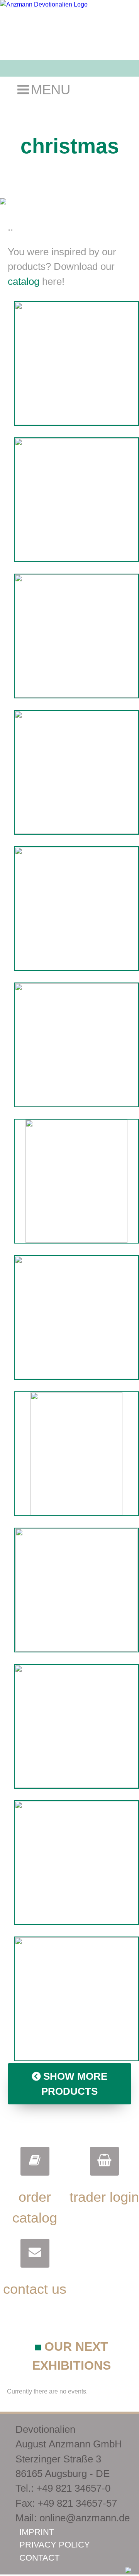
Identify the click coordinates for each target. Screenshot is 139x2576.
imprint (37, 2532)
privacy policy (55, 2545)
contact (39, 2558)
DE (123, 89)
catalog (24, 281)
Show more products (74, 2084)
